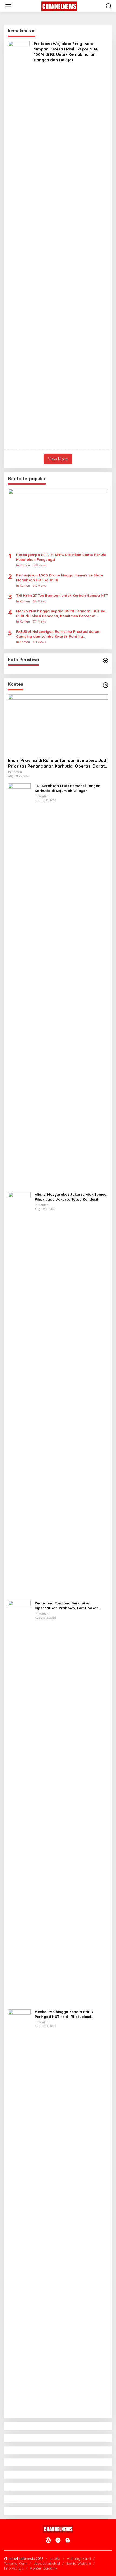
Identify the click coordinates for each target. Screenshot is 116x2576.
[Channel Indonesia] (59, 6)
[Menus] (8, 6)
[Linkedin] (58, 2540)
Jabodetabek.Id (47, 2563)
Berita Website (79, 2563)
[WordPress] (48, 2540)
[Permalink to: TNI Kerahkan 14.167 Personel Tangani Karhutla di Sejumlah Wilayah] (19, 985)
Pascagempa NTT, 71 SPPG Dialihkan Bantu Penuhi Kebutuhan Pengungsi (61, 557)
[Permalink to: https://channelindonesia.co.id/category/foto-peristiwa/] (105, 661)
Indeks (55, 2558)
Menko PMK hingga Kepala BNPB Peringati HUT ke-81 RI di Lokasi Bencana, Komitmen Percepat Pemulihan (61, 614)
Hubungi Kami (79, 2558)
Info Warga (14, 2568)
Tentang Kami (16, 2563)
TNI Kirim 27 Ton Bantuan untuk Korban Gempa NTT (62, 595)
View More (58, 459)
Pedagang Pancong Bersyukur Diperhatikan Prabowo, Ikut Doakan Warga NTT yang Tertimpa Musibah (67, 1606)
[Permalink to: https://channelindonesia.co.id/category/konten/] (105, 685)
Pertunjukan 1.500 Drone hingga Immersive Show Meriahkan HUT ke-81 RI (60, 578)
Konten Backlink (44, 2568)
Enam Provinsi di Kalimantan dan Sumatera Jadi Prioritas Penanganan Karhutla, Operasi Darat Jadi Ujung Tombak (58, 763)
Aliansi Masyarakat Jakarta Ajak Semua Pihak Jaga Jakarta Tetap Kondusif (71, 1197)
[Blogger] (68, 2540)
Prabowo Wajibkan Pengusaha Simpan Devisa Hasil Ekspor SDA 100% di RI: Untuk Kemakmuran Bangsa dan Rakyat (66, 52)
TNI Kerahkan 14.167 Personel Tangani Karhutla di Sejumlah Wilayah (68, 788)
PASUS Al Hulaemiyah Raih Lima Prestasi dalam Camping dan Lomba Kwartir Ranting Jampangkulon (58, 634)
